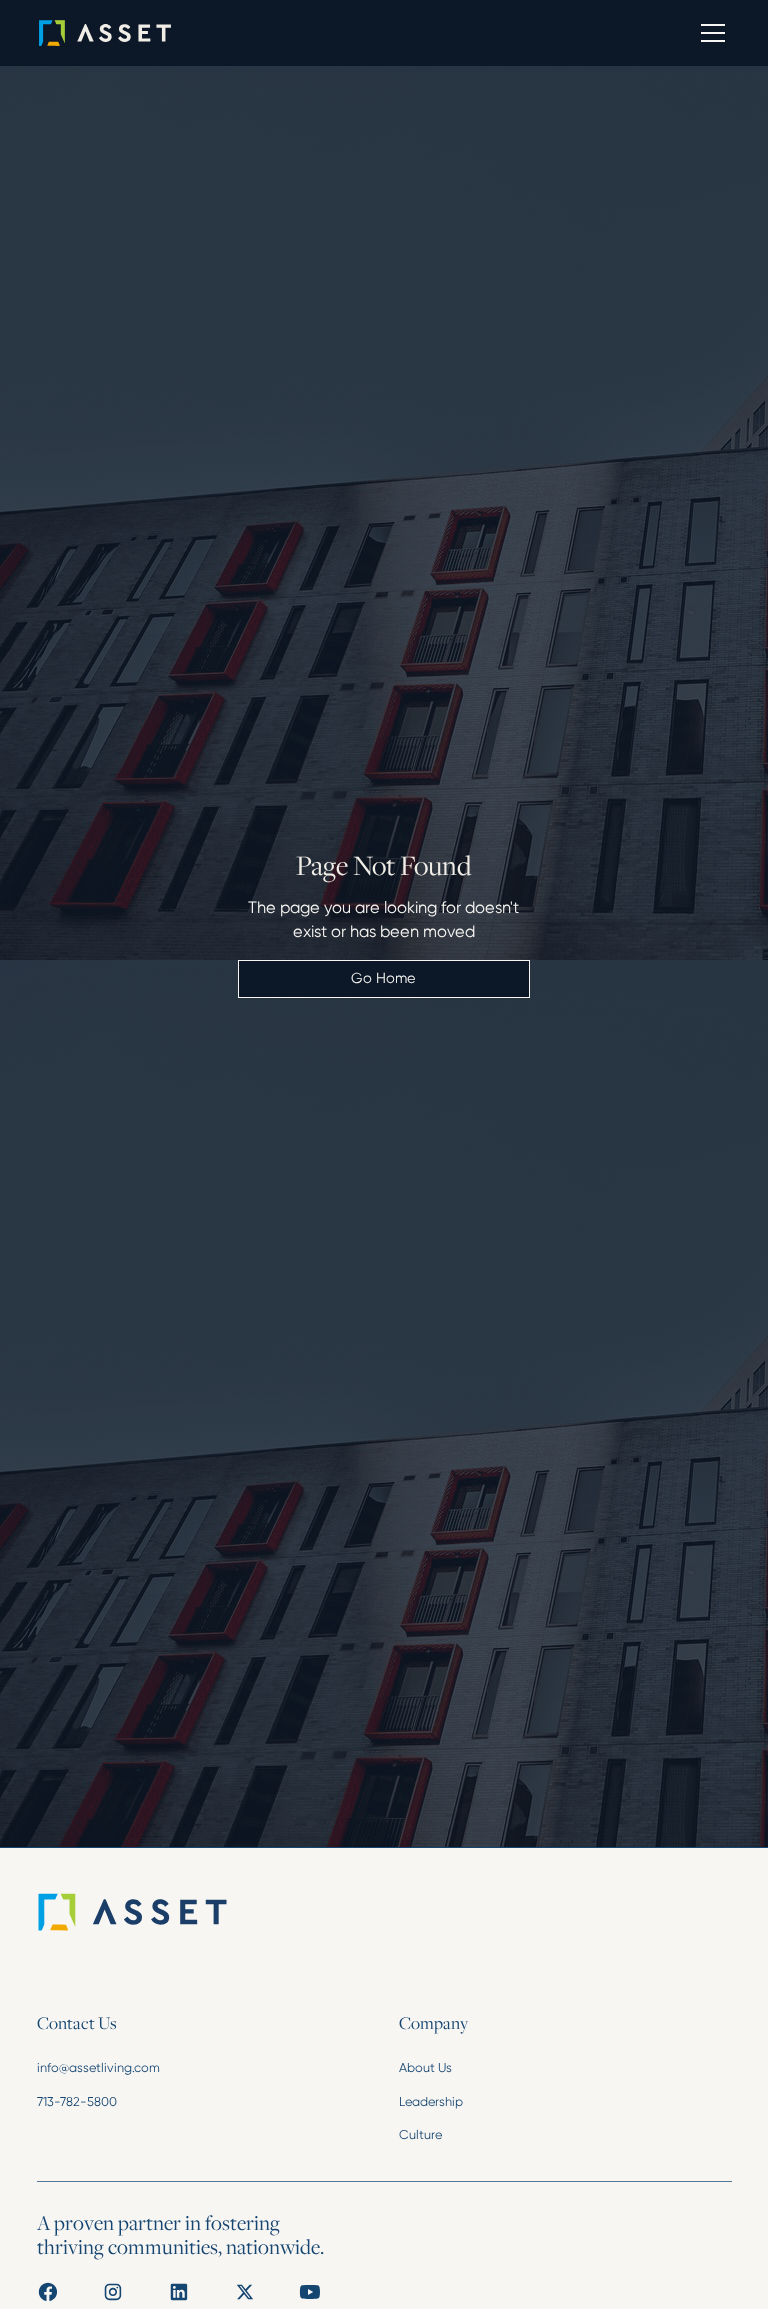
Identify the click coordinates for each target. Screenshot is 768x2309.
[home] (133, 33)
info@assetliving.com (98, 2067)
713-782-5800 (77, 2101)
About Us (425, 2067)
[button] (709, 33)
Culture (420, 2134)
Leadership (431, 2101)
